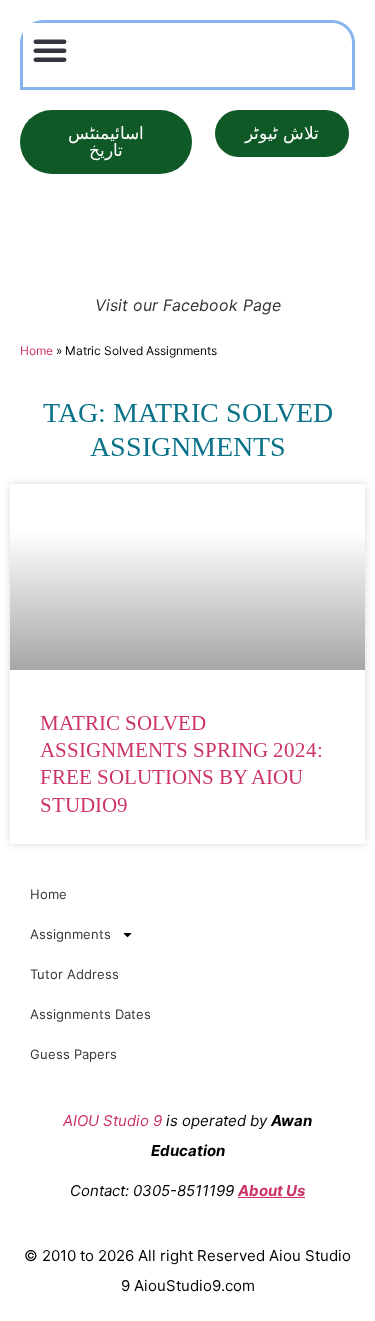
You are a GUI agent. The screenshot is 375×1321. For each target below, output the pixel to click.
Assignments (70, 934)
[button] (50, 50)
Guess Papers (73, 1054)
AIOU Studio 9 (112, 1120)
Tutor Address (74, 974)
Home (36, 350)
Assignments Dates (90, 1014)
